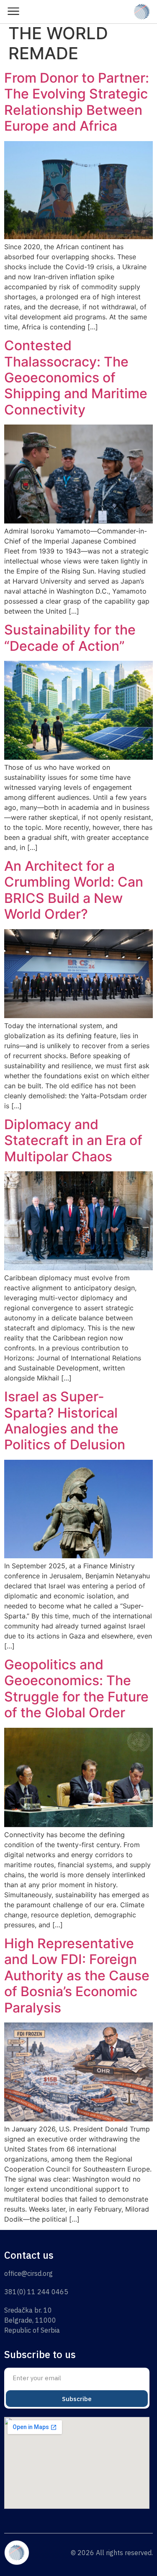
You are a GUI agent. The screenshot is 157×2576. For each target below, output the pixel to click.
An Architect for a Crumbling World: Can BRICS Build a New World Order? (74, 890)
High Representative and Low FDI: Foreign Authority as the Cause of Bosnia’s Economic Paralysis (77, 1976)
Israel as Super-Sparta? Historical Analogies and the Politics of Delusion (65, 1421)
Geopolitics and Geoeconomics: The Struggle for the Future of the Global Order (76, 1689)
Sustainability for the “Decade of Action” (70, 638)
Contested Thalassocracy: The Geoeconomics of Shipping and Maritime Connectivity (76, 378)
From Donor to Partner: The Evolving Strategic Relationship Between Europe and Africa (77, 102)
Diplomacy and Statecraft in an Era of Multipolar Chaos (73, 1140)
